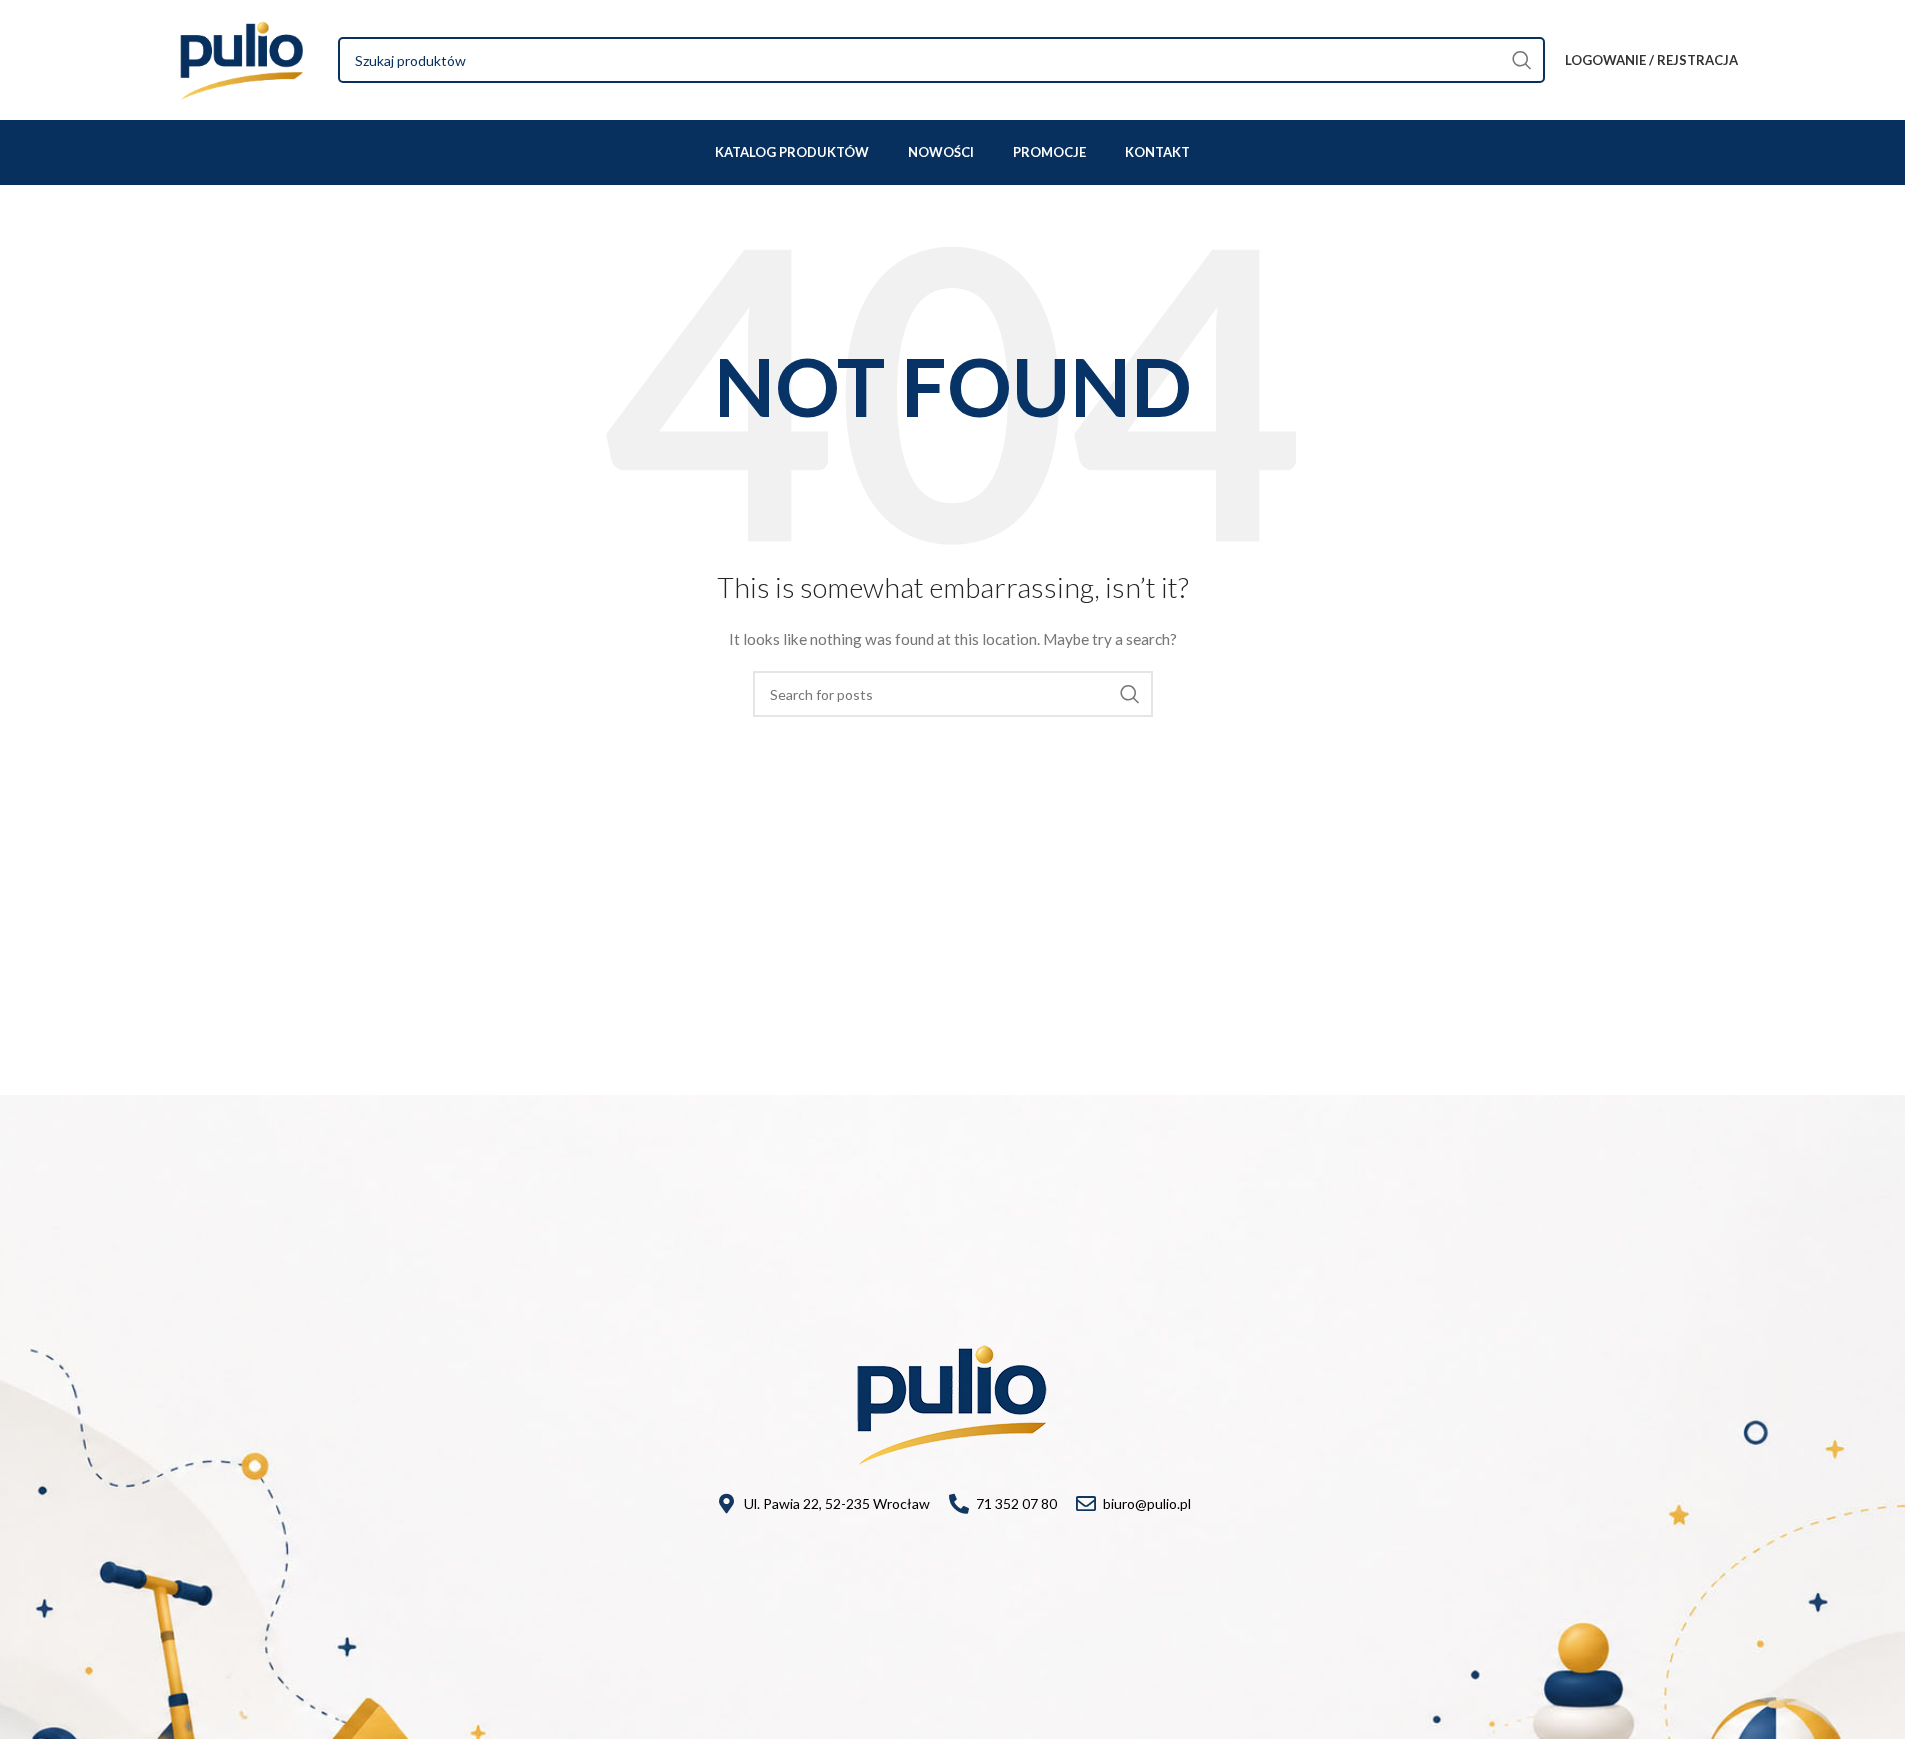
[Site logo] (243, 58)
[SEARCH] (1522, 60)
